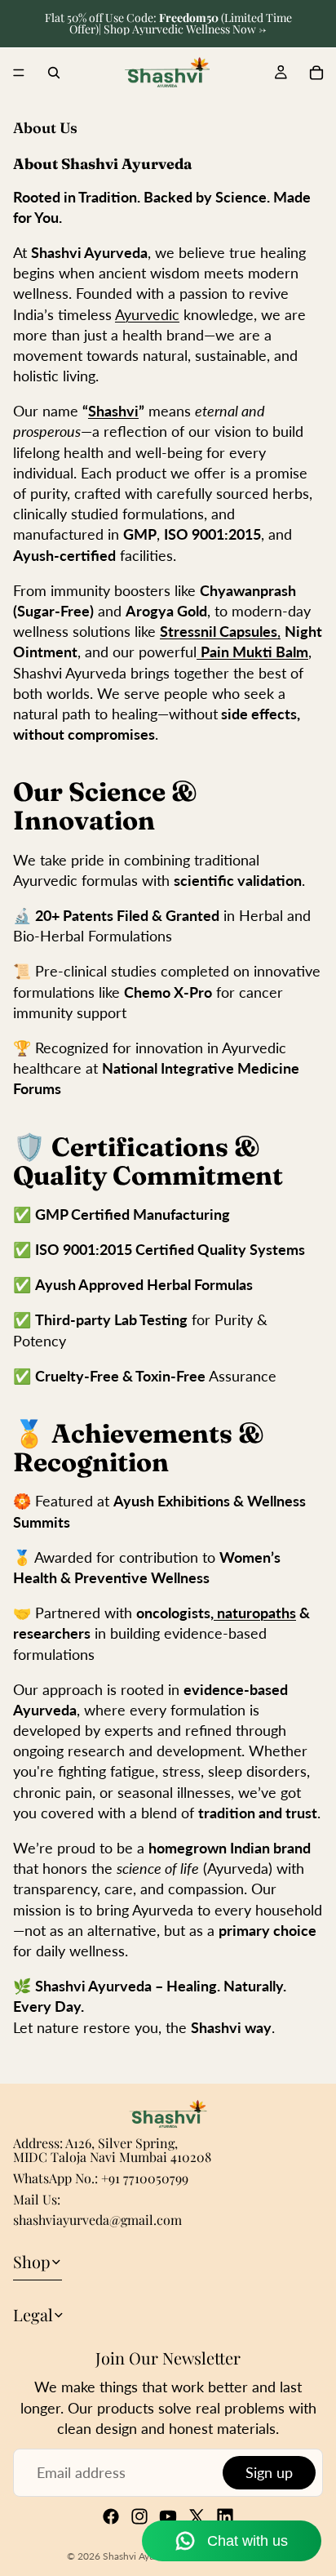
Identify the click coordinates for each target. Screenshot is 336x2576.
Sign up (269, 2472)
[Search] (54, 73)
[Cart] (316, 73)
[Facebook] (111, 2516)
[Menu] (19, 73)
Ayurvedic (147, 314)
